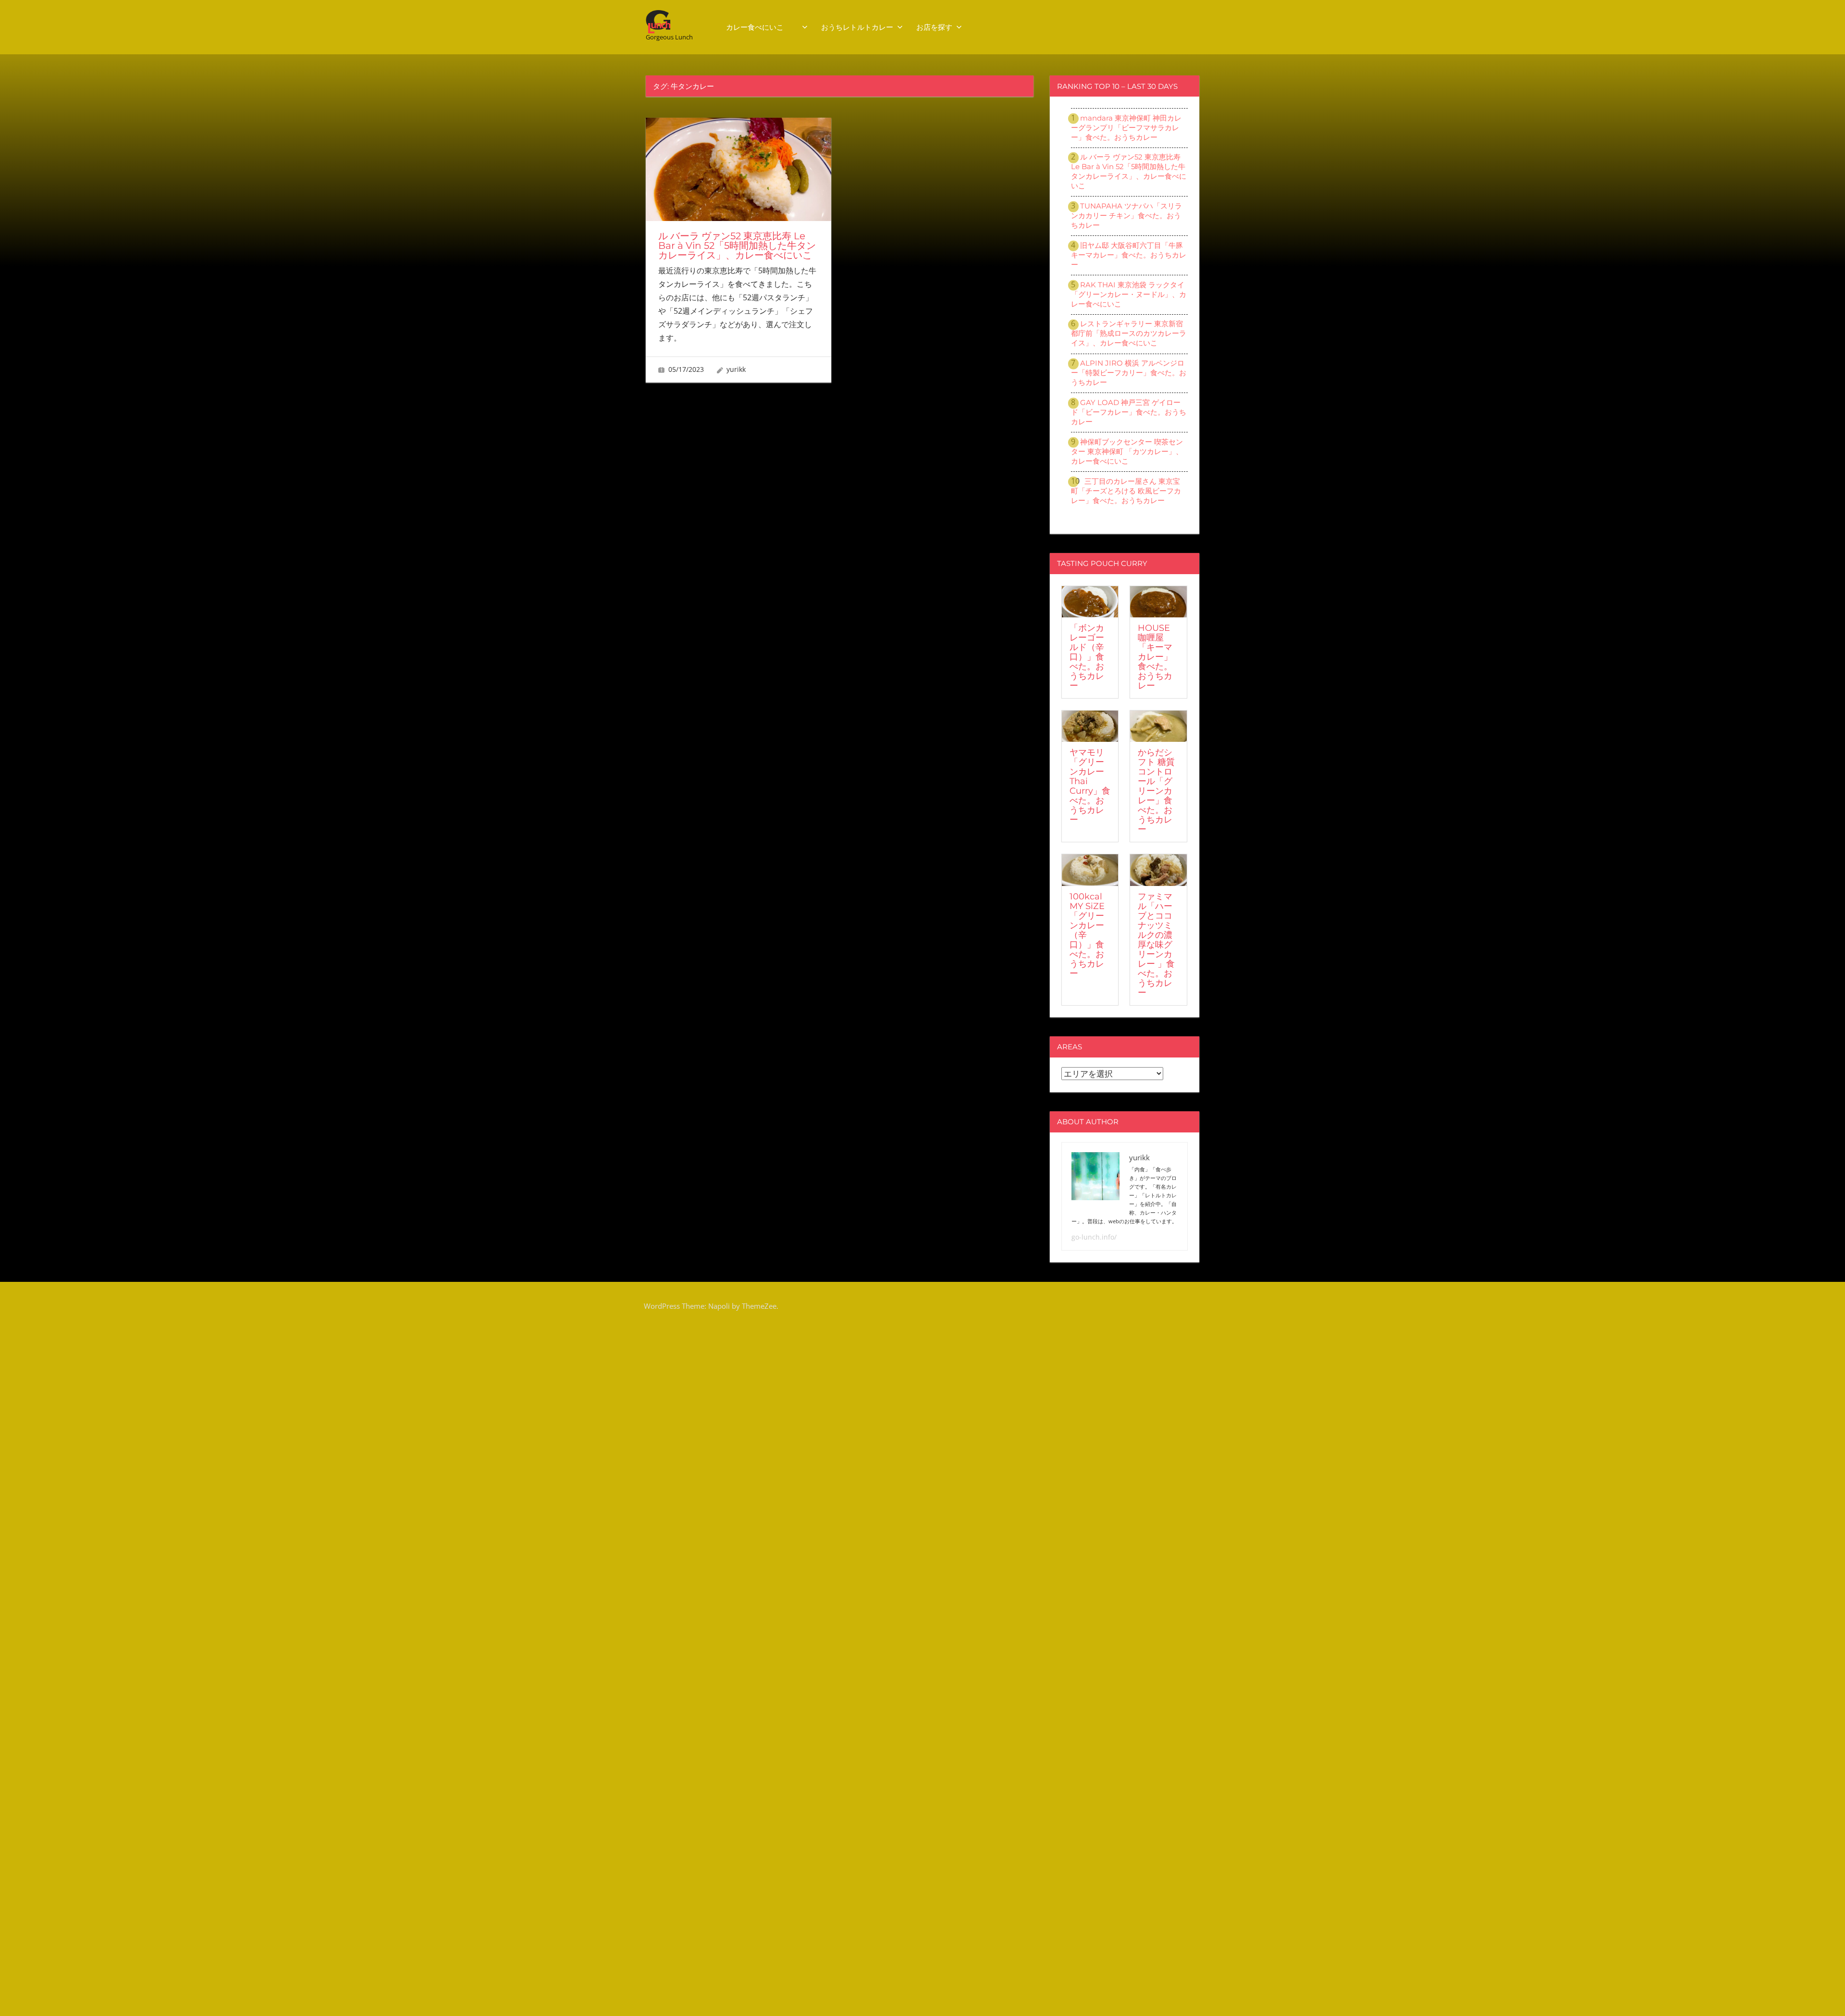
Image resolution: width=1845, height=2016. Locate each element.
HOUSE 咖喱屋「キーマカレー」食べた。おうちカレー (1155, 657)
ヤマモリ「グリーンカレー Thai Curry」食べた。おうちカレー (1090, 786)
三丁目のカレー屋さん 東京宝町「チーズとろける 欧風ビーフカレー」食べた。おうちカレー (1126, 491)
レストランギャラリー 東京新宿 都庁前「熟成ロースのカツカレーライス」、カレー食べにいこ (1129, 333)
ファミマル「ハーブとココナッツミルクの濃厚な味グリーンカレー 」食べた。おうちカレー (1156, 945)
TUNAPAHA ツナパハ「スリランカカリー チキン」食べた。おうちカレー (1126, 215)
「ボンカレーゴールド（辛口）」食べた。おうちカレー (1087, 657)
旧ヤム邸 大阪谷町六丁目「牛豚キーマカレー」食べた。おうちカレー (1129, 255)
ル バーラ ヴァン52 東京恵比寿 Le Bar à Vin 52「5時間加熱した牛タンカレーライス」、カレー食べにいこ (737, 246)
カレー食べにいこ (762, 27)
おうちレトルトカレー (857, 27)
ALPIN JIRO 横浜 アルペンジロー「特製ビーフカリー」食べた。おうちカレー (1129, 373)
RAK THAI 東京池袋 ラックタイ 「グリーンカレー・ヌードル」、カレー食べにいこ (1129, 294)
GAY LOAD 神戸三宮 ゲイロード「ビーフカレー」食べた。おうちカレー (1129, 412)
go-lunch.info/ (1094, 1237)
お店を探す (934, 27)
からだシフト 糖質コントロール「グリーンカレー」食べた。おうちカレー (1156, 791)
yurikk (736, 369)
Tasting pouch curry (1102, 563)
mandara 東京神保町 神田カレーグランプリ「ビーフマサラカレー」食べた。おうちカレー (1126, 128)
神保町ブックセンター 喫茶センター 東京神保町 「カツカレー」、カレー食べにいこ (1127, 451)
